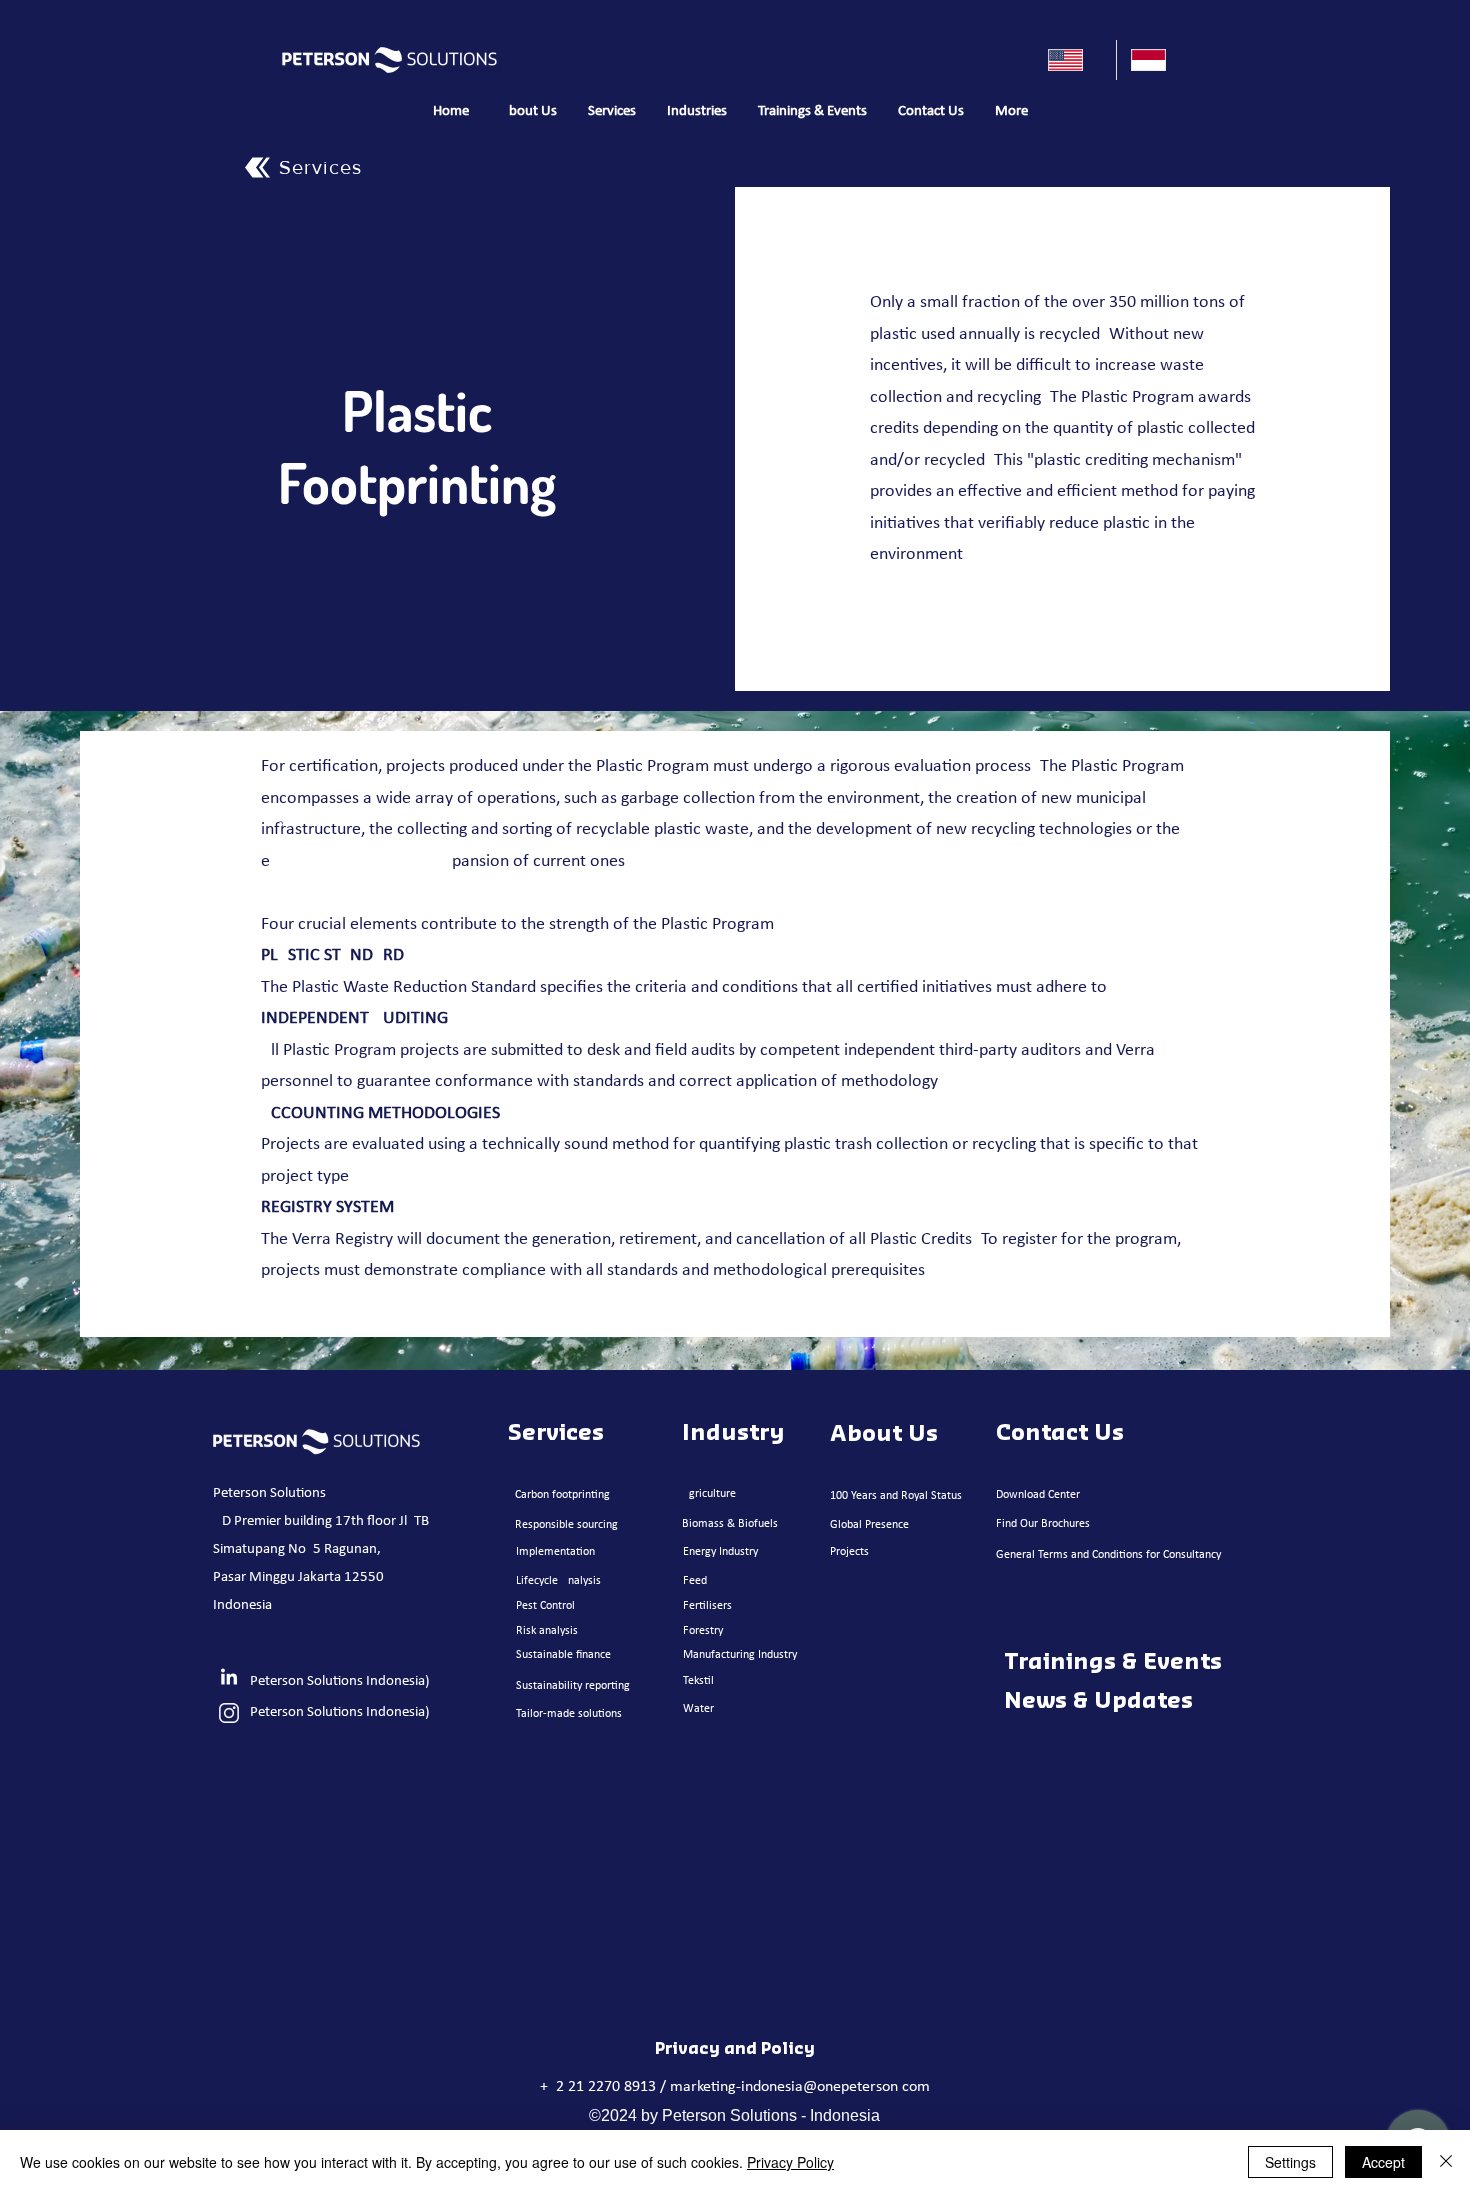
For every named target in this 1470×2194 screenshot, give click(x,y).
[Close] (1446, 2162)
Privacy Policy (790, 2162)
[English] (1075, 60)
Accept (1383, 2162)
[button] (611, 112)
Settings (1290, 2162)
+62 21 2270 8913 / (605, 2087)
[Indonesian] (1157, 60)
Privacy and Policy (735, 2049)
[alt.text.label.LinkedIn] (229, 1678)
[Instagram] (229, 1713)
